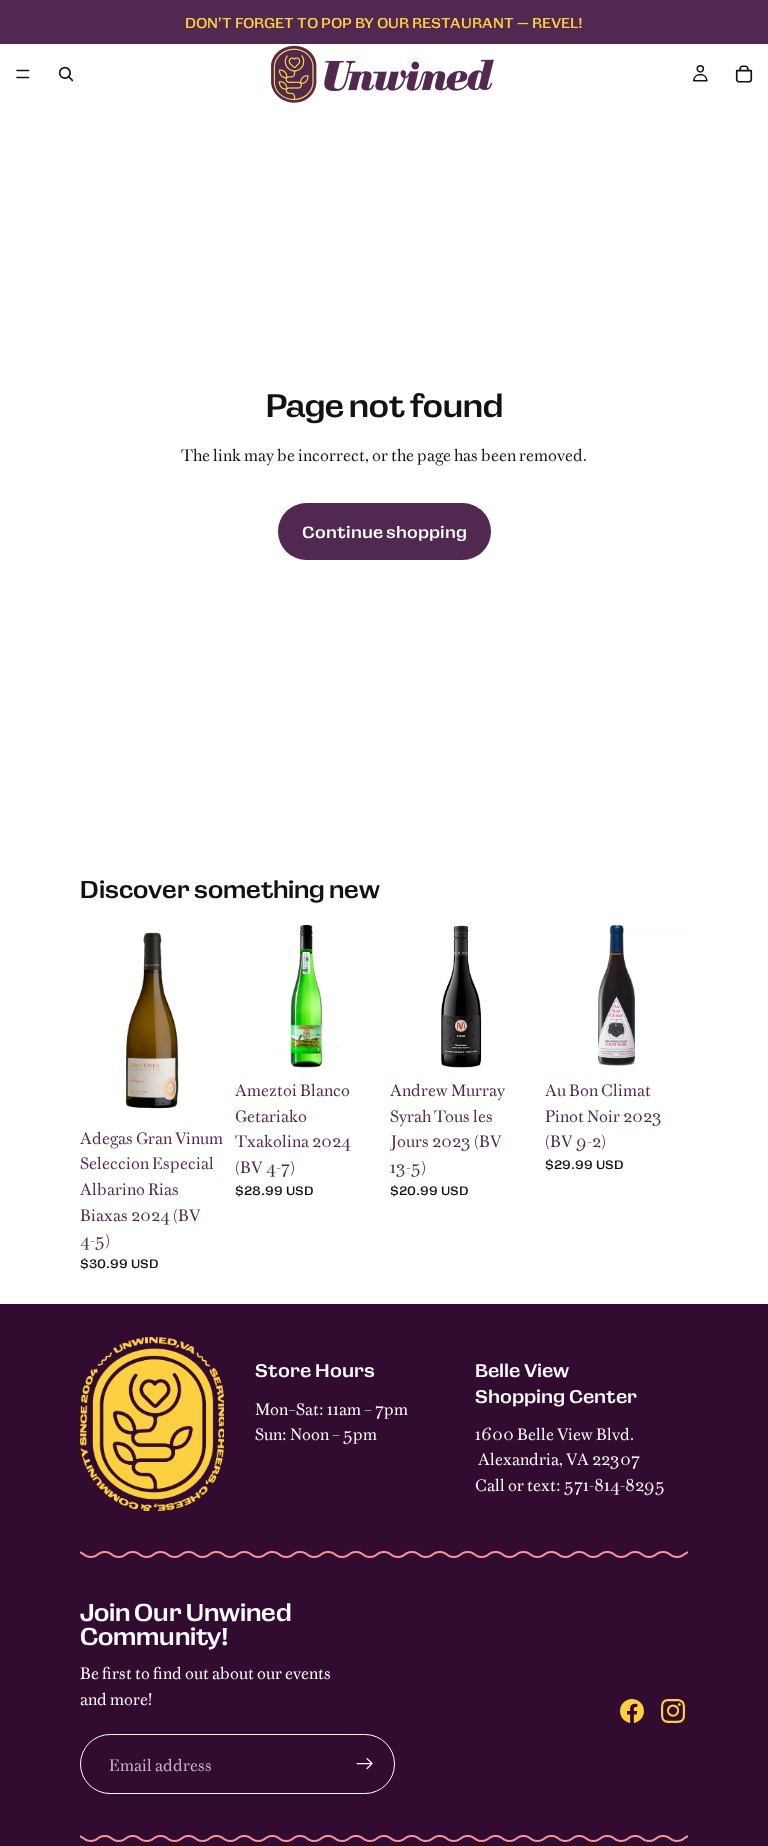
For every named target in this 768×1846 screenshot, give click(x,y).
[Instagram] (673, 1710)
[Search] (66, 74)
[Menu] (23, 74)
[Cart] (744, 74)
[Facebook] (632, 1710)
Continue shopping (384, 531)
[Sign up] (365, 1764)
